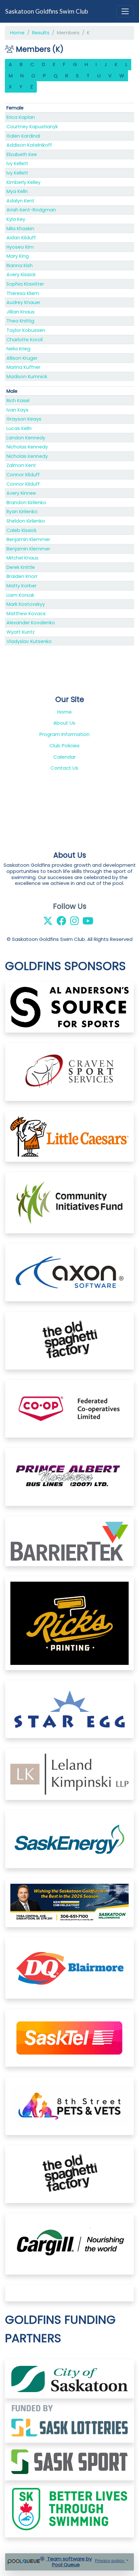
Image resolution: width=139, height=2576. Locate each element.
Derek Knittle (21, 567)
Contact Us (64, 768)
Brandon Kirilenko (26, 503)
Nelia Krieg (18, 349)
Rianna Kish (20, 266)
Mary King (18, 256)
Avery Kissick (21, 275)
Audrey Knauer (23, 302)
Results (41, 33)
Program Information (64, 734)
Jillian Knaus (21, 312)
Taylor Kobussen (26, 330)
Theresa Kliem (23, 293)
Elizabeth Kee (22, 154)
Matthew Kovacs (26, 614)
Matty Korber (21, 586)
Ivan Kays (17, 410)
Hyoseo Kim (20, 247)
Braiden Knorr (22, 576)
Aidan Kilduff (21, 238)
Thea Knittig (20, 321)
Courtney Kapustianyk (32, 127)
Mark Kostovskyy (26, 604)
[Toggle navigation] (125, 11)
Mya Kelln (17, 191)
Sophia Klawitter (25, 284)
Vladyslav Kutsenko (29, 641)
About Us (64, 723)
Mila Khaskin (20, 229)
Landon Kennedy (26, 438)
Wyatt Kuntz (21, 632)
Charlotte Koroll (25, 340)
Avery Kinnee (21, 493)
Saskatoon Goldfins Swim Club (47, 11)
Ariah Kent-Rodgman (31, 210)
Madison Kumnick (27, 377)
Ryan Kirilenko (22, 512)
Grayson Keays (24, 419)
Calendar (64, 757)
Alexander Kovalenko (31, 623)
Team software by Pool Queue (69, 2562)
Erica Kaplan (21, 117)
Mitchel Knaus (22, 558)
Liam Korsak (20, 595)
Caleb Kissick (21, 530)
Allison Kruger (22, 358)
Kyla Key (16, 219)
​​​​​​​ (69, 2420)
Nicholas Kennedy (27, 447)
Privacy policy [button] (110, 2561)
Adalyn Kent (20, 201)
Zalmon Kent (21, 465)
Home (17, 33)
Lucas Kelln (19, 428)
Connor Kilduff (23, 475)
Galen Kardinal (23, 136)
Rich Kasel (18, 401)
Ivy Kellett (17, 164)
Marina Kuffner (23, 367)
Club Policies (64, 746)
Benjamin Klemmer (28, 539)
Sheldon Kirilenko (26, 521)
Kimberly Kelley (23, 182)
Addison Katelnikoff (29, 145)
